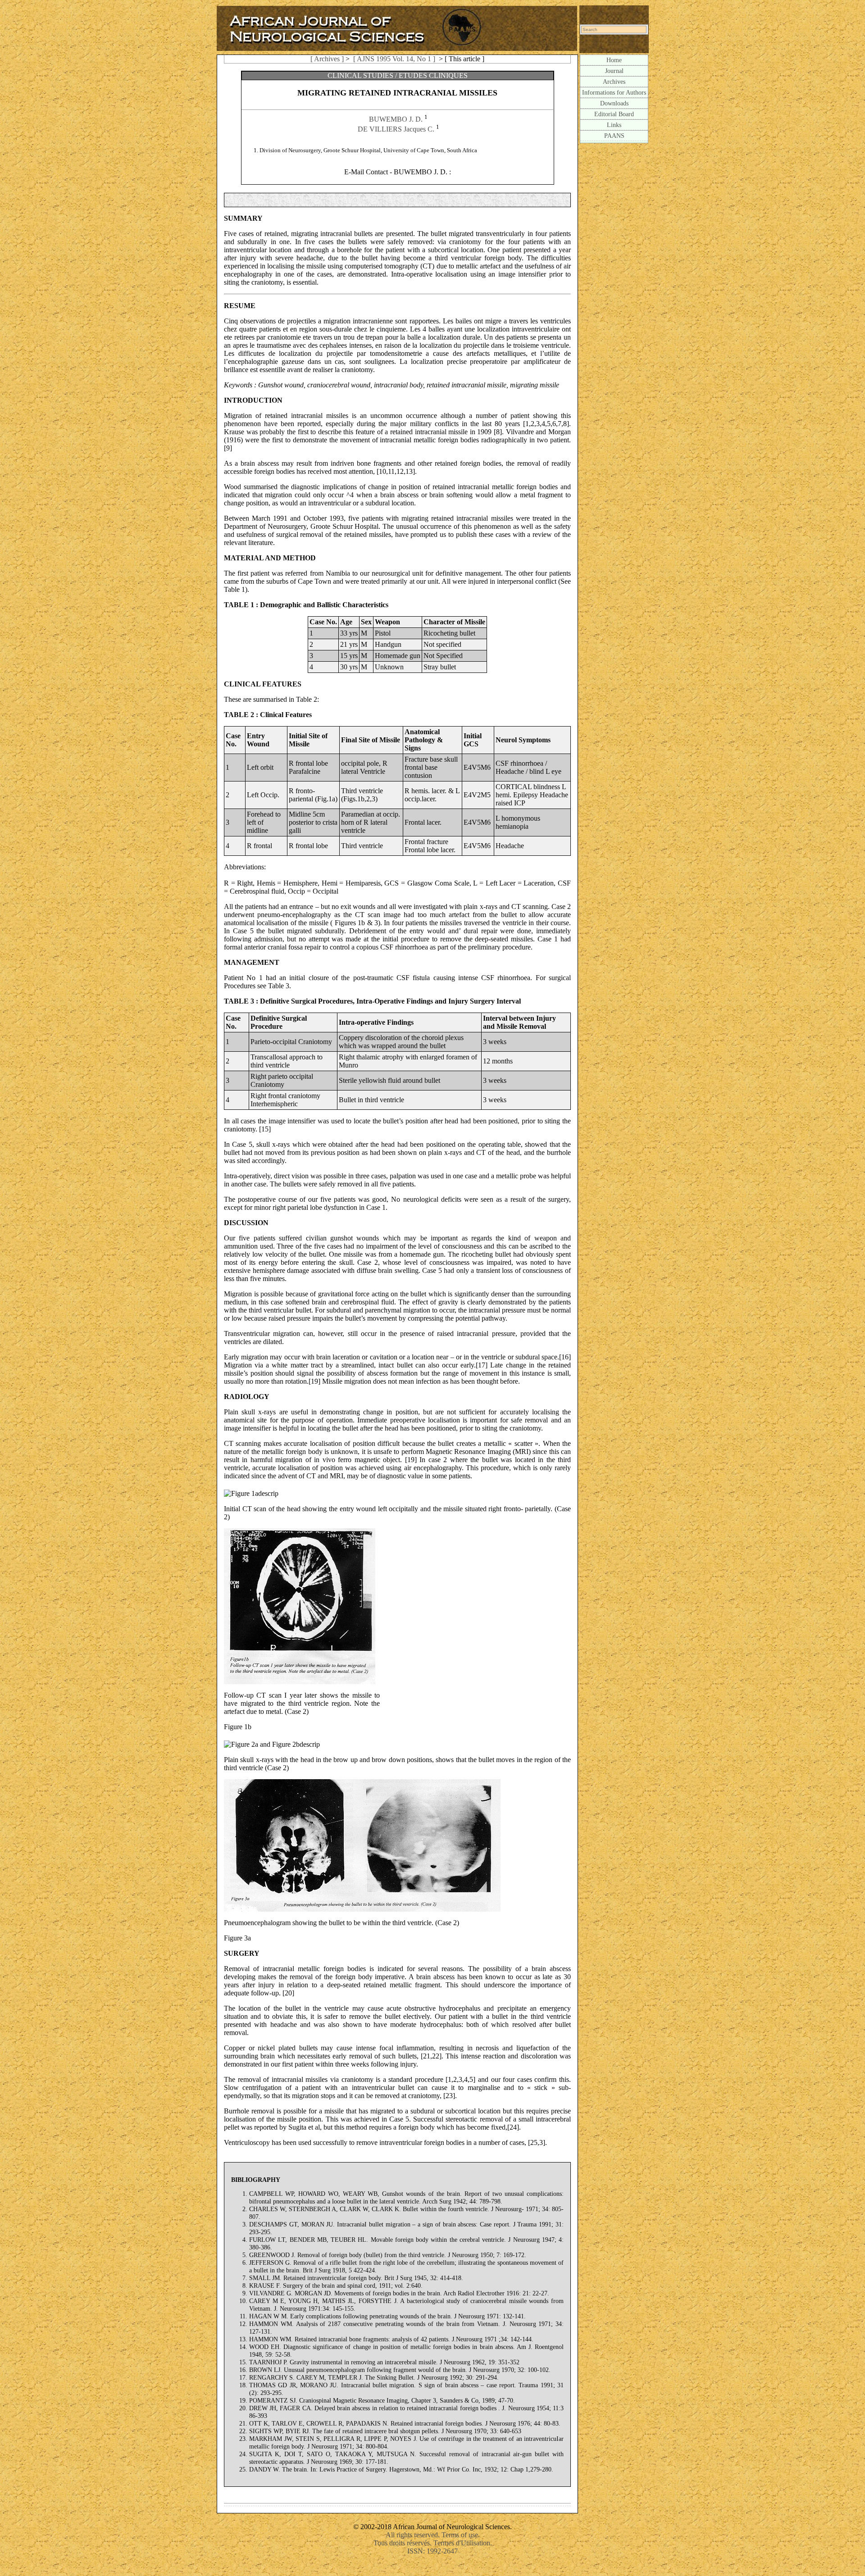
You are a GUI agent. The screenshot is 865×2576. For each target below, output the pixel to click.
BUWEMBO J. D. (396, 119)
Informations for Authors (614, 92)
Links (614, 125)
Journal (614, 71)
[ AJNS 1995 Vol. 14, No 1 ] (394, 59)
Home (614, 60)
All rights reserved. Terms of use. (433, 2535)
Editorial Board (614, 114)
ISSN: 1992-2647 (432, 2551)
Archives (614, 82)
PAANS (614, 136)
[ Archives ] (327, 59)
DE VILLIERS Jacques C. (396, 129)
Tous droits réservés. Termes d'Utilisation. (433, 2543)
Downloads (614, 103)
